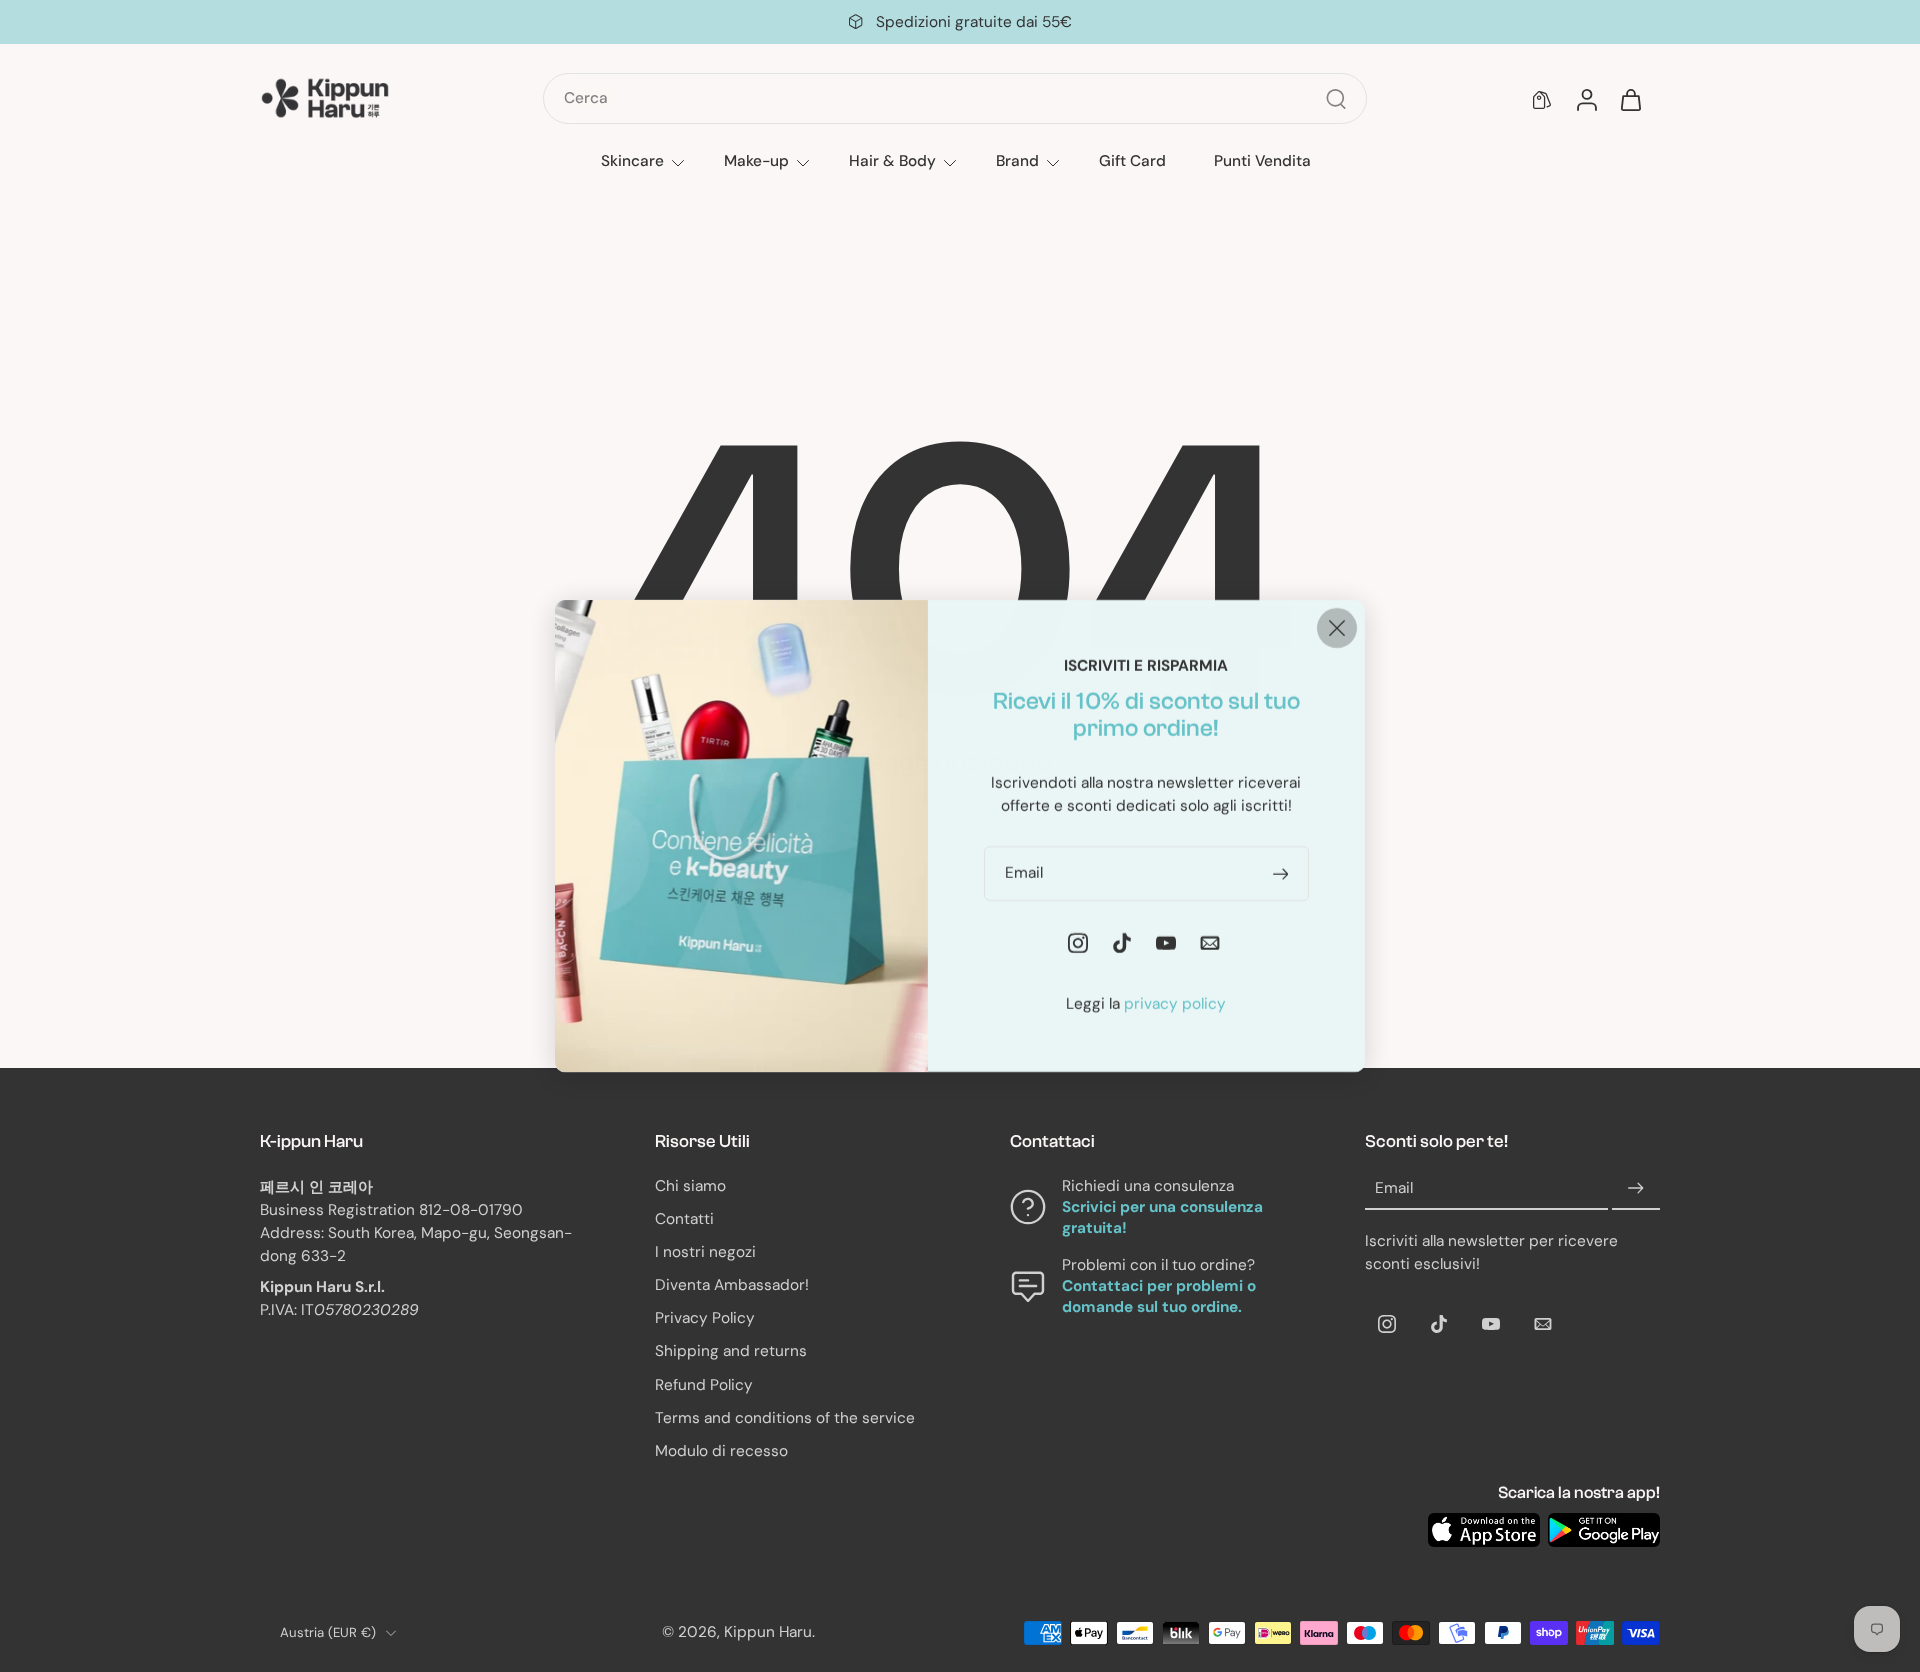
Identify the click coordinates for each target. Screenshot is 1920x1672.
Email (1394, 1188)
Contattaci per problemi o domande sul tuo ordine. (1159, 1296)
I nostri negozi (705, 1252)
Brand (1017, 161)
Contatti (684, 1219)
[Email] (1543, 1324)
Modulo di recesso (721, 1451)
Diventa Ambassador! (732, 1285)
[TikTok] (1439, 1324)
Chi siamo (690, 1186)
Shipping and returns (731, 1351)
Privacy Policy (705, 1318)
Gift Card (1132, 161)
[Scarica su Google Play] (1604, 1530)
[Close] (1337, 628)
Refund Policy (704, 1385)
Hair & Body (892, 161)
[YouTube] (1491, 1324)
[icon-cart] (1630, 99)
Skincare (632, 161)
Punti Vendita (1262, 161)
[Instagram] (1387, 1324)
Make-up (756, 161)
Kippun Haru (768, 1632)
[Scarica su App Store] (1484, 1530)
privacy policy (1175, 1004)
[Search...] (1336, 99)
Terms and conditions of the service (785, 1418)
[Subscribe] (1636, 1189)
